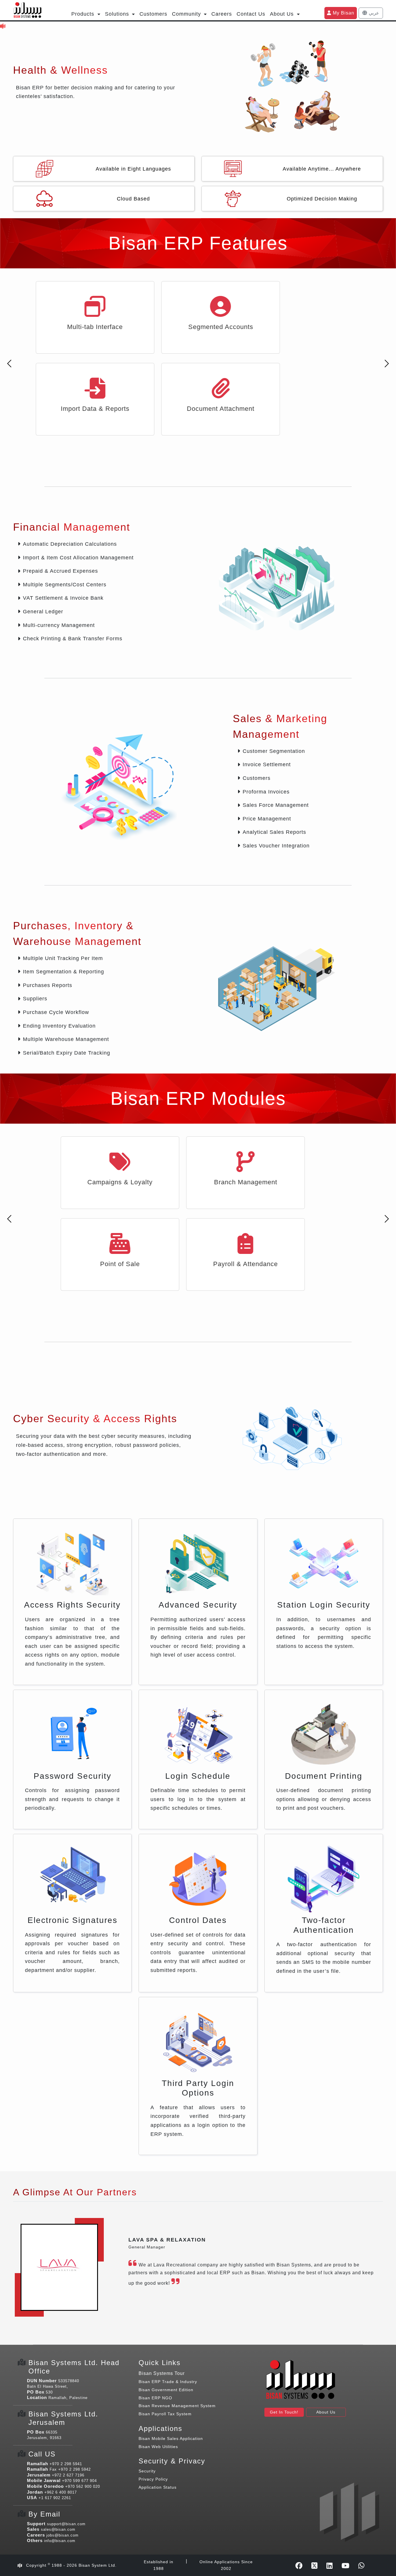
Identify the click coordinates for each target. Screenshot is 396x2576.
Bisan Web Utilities (158, 2365)
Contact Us (251, 14)
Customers (153, 14)
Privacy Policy (153, 2397)
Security (147, 2389)
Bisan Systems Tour (162, 2292)
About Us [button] (283, 14)
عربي (373, 13)
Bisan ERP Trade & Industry (168, 2300)
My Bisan (343, 13)
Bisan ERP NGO (155, 2316)
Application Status (158, 2405)
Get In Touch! (284, 2330)
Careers (222, 14)
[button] (9, 364)
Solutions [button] (118, 14)
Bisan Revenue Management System (177, 2324)
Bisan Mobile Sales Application (171, 2357)
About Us (326, 2330)
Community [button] (187, 14)
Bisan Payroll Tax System (165, 2332)
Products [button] (84, 14)
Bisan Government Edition (166, 2308)
